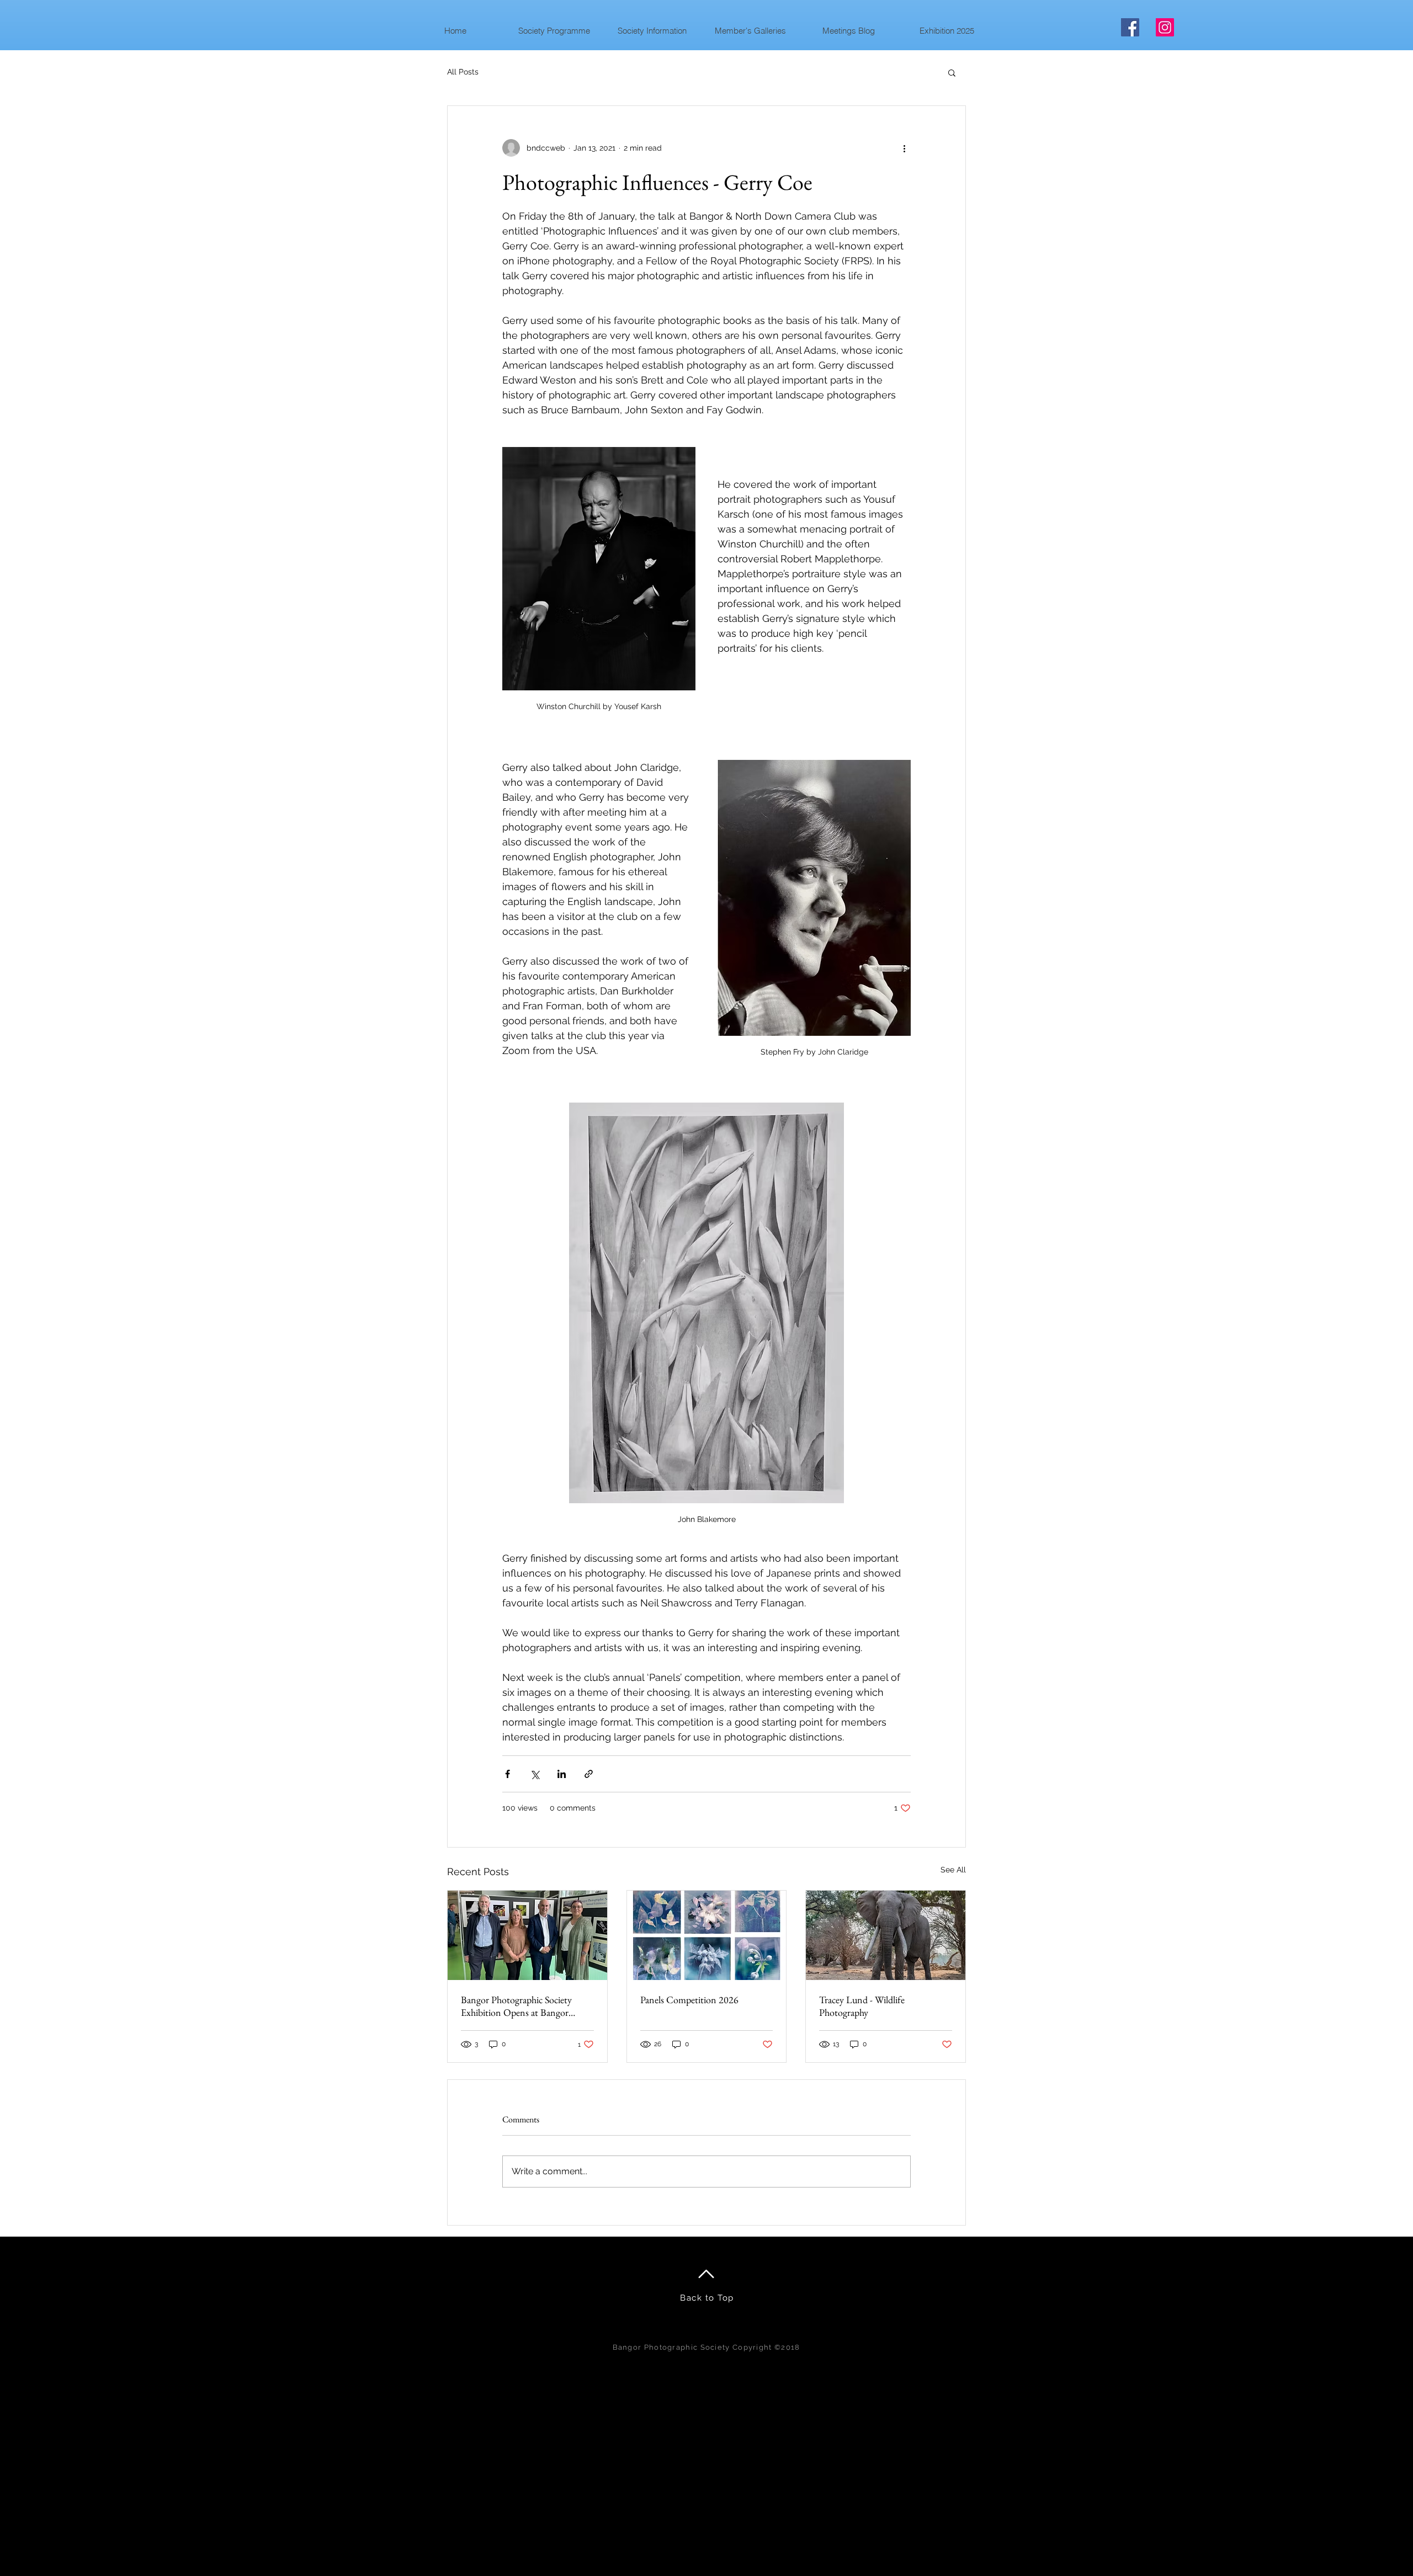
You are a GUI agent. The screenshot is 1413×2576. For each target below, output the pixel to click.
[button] (554, 31)
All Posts (463, 72)
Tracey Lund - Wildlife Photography (862, 2006)
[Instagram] (1165, 27)
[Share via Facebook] (508, 1774)
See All (953, 1870)
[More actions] (904, 148)
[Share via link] (589, 1774)
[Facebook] (1130, 27)
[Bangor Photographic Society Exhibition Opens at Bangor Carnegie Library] (527, 1935)
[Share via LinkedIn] (562, 1774)
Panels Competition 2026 (689, 2000)
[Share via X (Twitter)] (535, 1774)
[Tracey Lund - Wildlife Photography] (886, 1935)
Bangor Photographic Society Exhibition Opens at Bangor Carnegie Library (516, 2006)
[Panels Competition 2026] (707, 1935)
